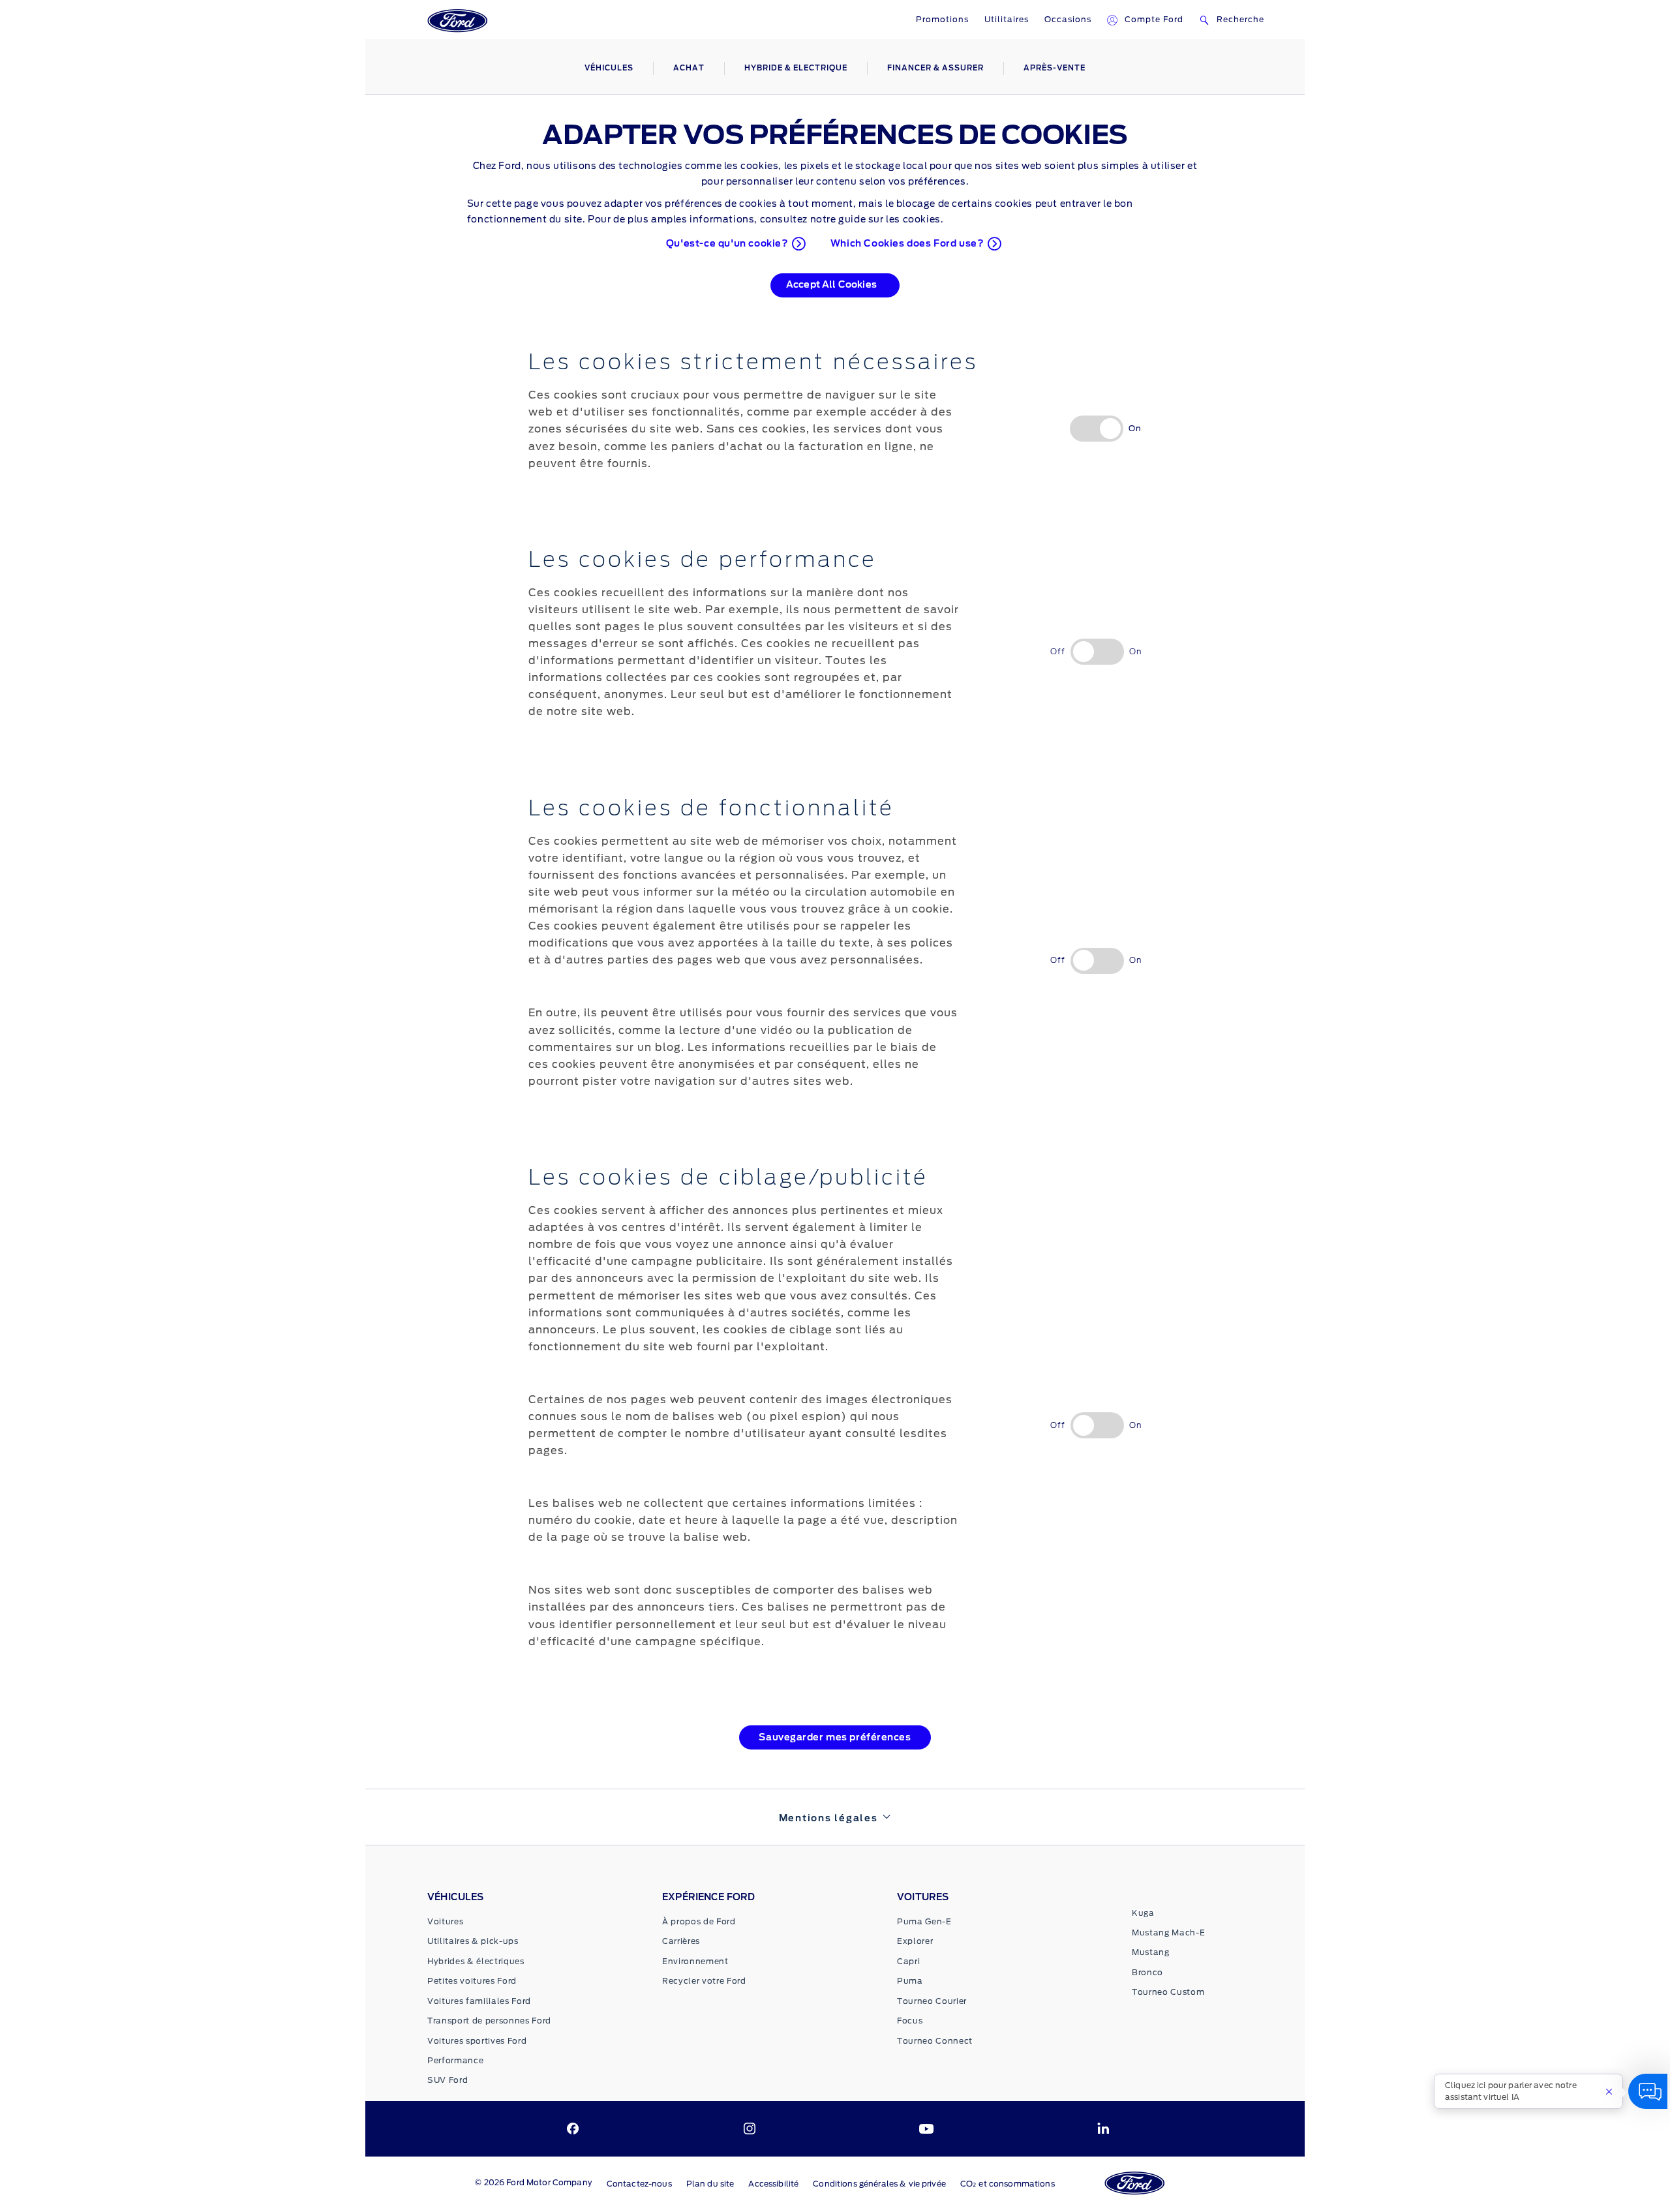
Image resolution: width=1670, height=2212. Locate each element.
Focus (910, 2021)
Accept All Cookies (831, 285)
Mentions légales (828, 1819)
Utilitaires (1007, 20)
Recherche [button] (1240, 20)
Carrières (681, 1941)
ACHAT (689, 68)
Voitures (445, 1922)
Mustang (1151, 1952)
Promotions (942, 20)
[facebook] (573, 2129)
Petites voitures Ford (472, 1981)
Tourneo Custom (1168, 1992)
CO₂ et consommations (1008, 2184)
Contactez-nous (639, 2184)
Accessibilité (773, 2184)
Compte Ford (1154, 20)
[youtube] (926, 2129)
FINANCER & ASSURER (935, 68)
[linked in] (1103, 2129)
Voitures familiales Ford (479, 2001)
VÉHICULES (609, 68)
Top (1324, 2179)
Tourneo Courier (932, 2001)
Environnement (695, 1962)
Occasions (1068, 20)
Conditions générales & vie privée (879, 2184)
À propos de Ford (699, 1922)
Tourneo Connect (935, 2041)
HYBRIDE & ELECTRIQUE (796, 68)
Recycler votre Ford (704, 1981)
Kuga (1143, 1913)
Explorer (915, 1941)
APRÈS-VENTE (1055, 68)
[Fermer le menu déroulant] (1609, 2091)
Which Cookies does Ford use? (907, 244)
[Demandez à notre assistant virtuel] (1648, 2091)
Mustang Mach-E (1168, 1933)
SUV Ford (448, 2080)
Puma (910, 1981)
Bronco (1147, 1973)
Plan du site (710, 2184)
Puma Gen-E (924, 1922)
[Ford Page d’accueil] (457, 22)
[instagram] (750, 2129)
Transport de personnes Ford (489, 2021)
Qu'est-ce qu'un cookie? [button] (727, 244)
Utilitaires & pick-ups (473, 1941)
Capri (908, 1962)
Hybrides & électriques (476, 1962)
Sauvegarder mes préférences (835, 1738)
